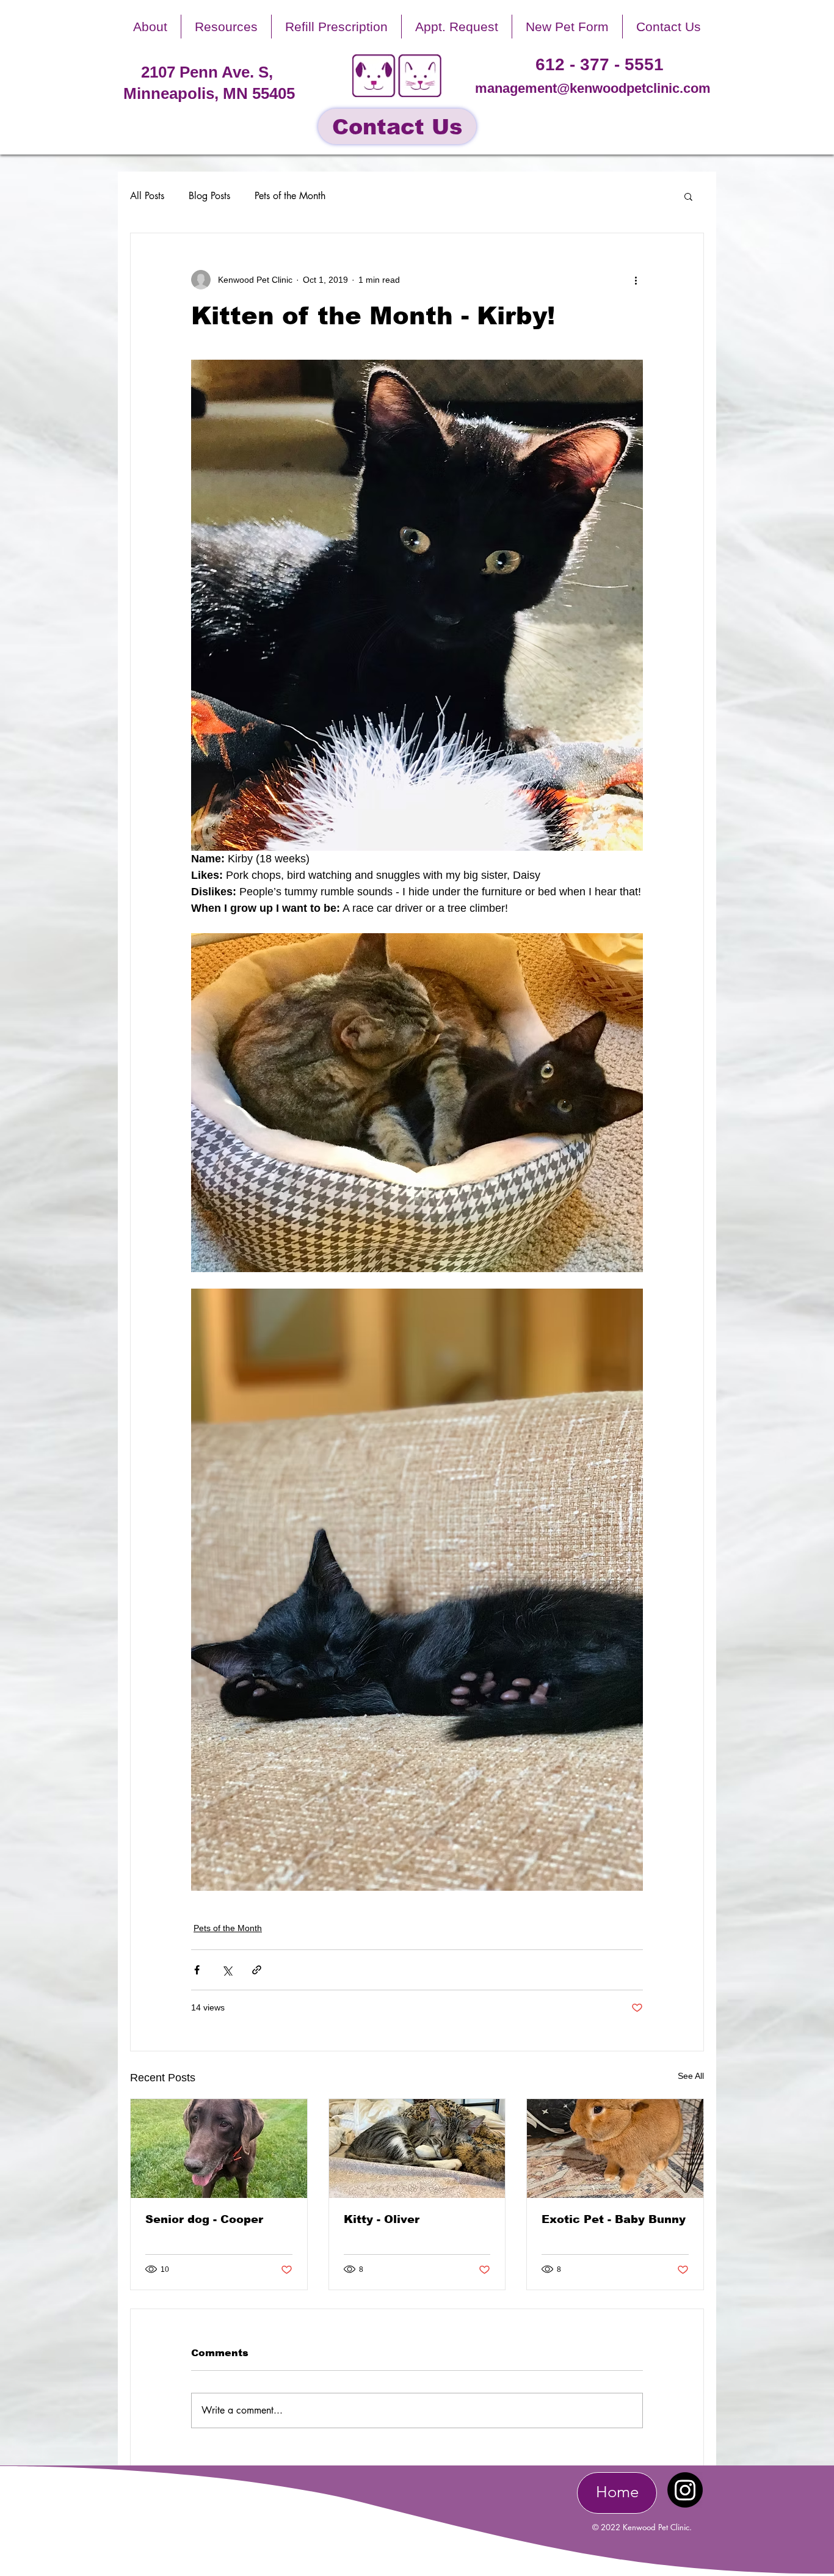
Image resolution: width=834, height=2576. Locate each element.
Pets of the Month (290, 196)
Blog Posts (209, 196)
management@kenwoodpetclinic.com (593, 88)
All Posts (147, 196)
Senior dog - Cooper (204, 2219)
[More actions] (636, 280)
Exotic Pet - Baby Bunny (614, 2219)
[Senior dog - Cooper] (219, 2148)
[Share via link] (257, 1970)
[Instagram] (685, 2490)
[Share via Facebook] (197, 1970)
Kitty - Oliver (382, 2219)
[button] (150, 27)
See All (691, 2076)
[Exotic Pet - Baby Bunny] (615, 2148)
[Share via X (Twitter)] (227, 1970)
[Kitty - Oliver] (417, 2148)
